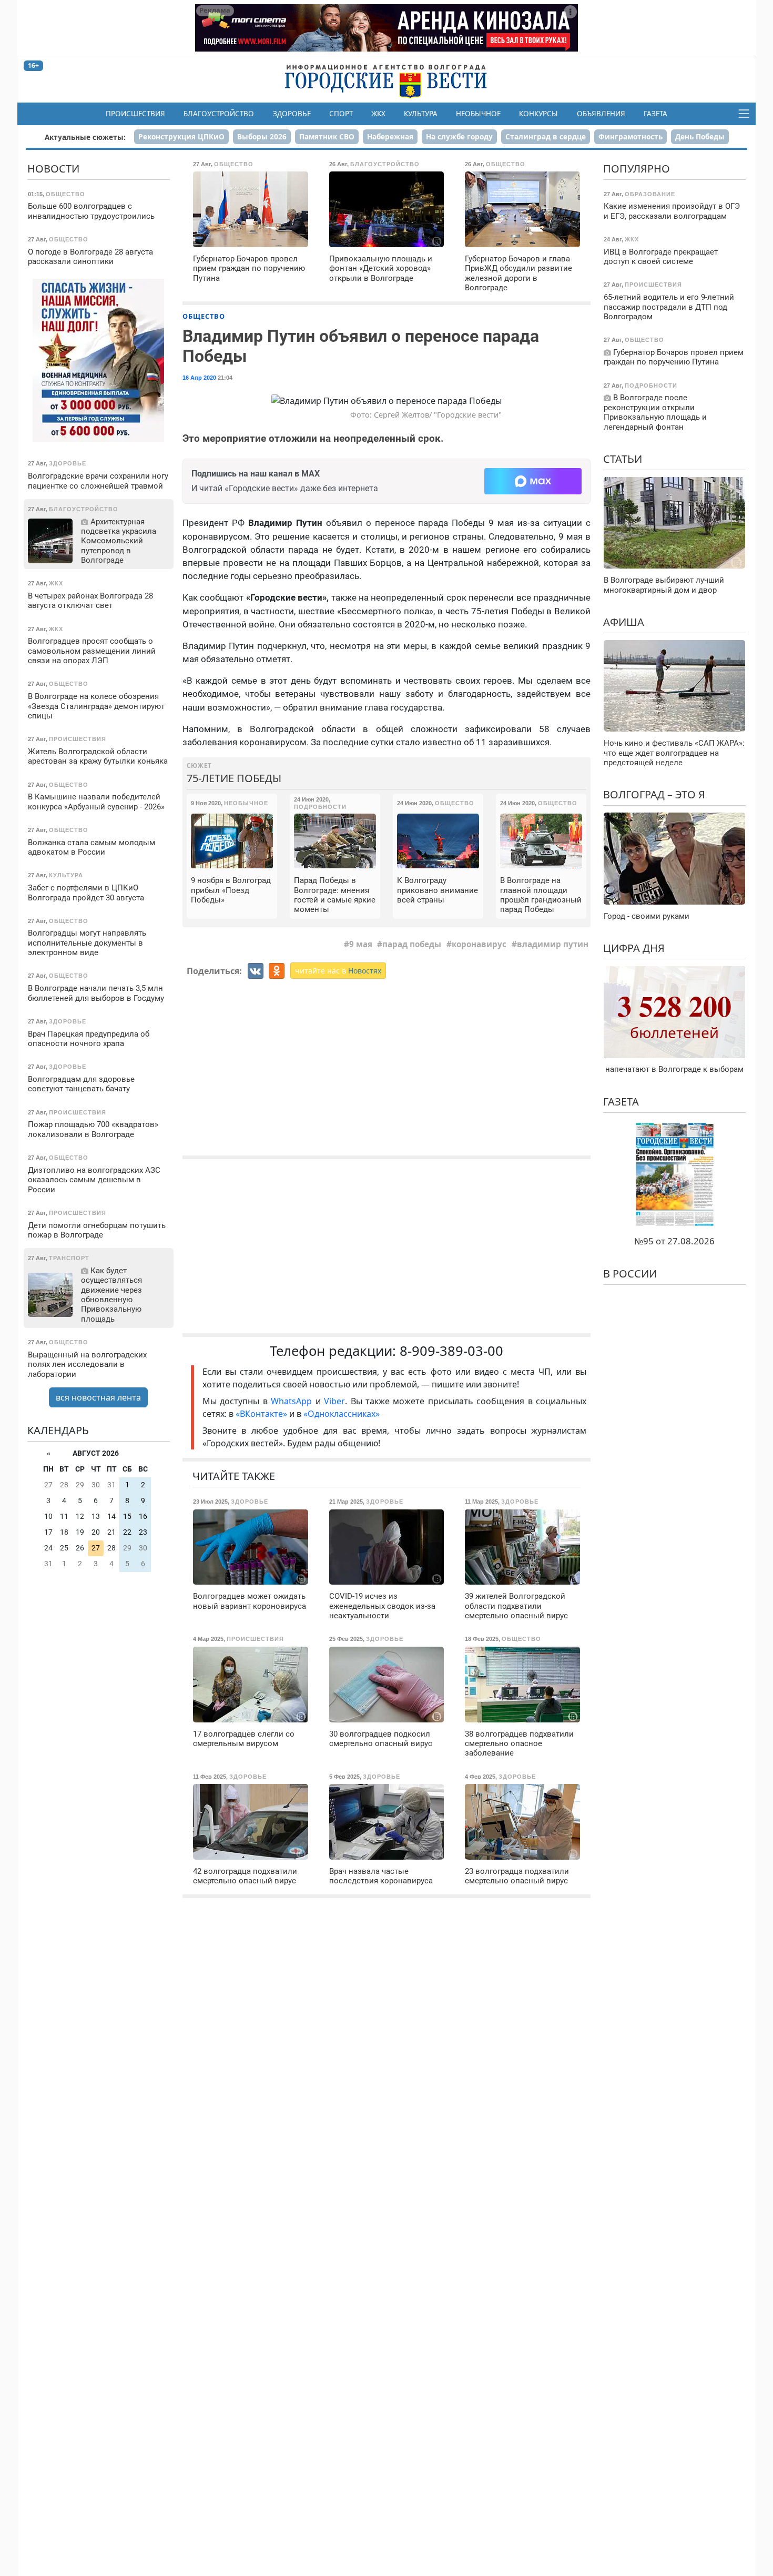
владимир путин (553, 944)
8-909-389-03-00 (451, 1351)
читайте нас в (338, 971)
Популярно (637, 169)
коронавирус (479, 944)
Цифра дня (634, 948)
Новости (53, 169)
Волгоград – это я (654, 794)
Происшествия (135, 114)
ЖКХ (378, 114)
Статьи (623, 459)
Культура (421, 114)
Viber (334, 1401)
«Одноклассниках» (342, 1414)
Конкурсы (538, 114)
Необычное (478, 114)
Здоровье (292, 114)
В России (630, 1274)
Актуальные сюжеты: (85, 137)
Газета (655, 114)
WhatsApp (293, 1401)
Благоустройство (219, 114)
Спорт (341, 114)
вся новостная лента (98, 1397)
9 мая (361, 944)
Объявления (601, 114)
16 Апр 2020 (199, 378)
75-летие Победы (234, 778)
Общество (204, 316)
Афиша (624, 622)
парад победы (412, 944)
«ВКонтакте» (261, 1414)
